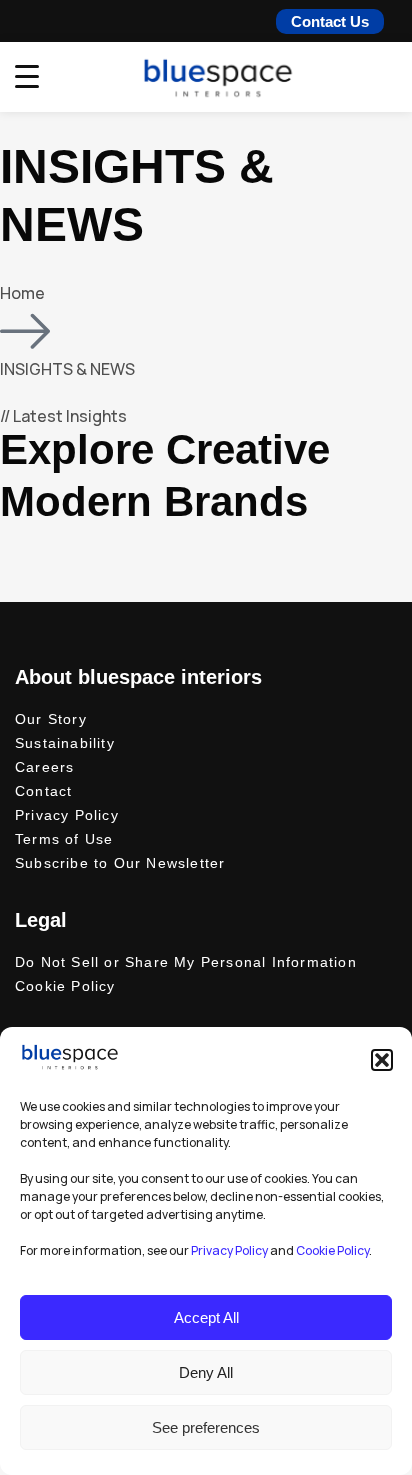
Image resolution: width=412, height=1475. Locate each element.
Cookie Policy (332, 1250)
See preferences (206, 1427)
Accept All (206, 1317)
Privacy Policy (229, 1250)
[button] (382, 1060)
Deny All (206, 1372)
